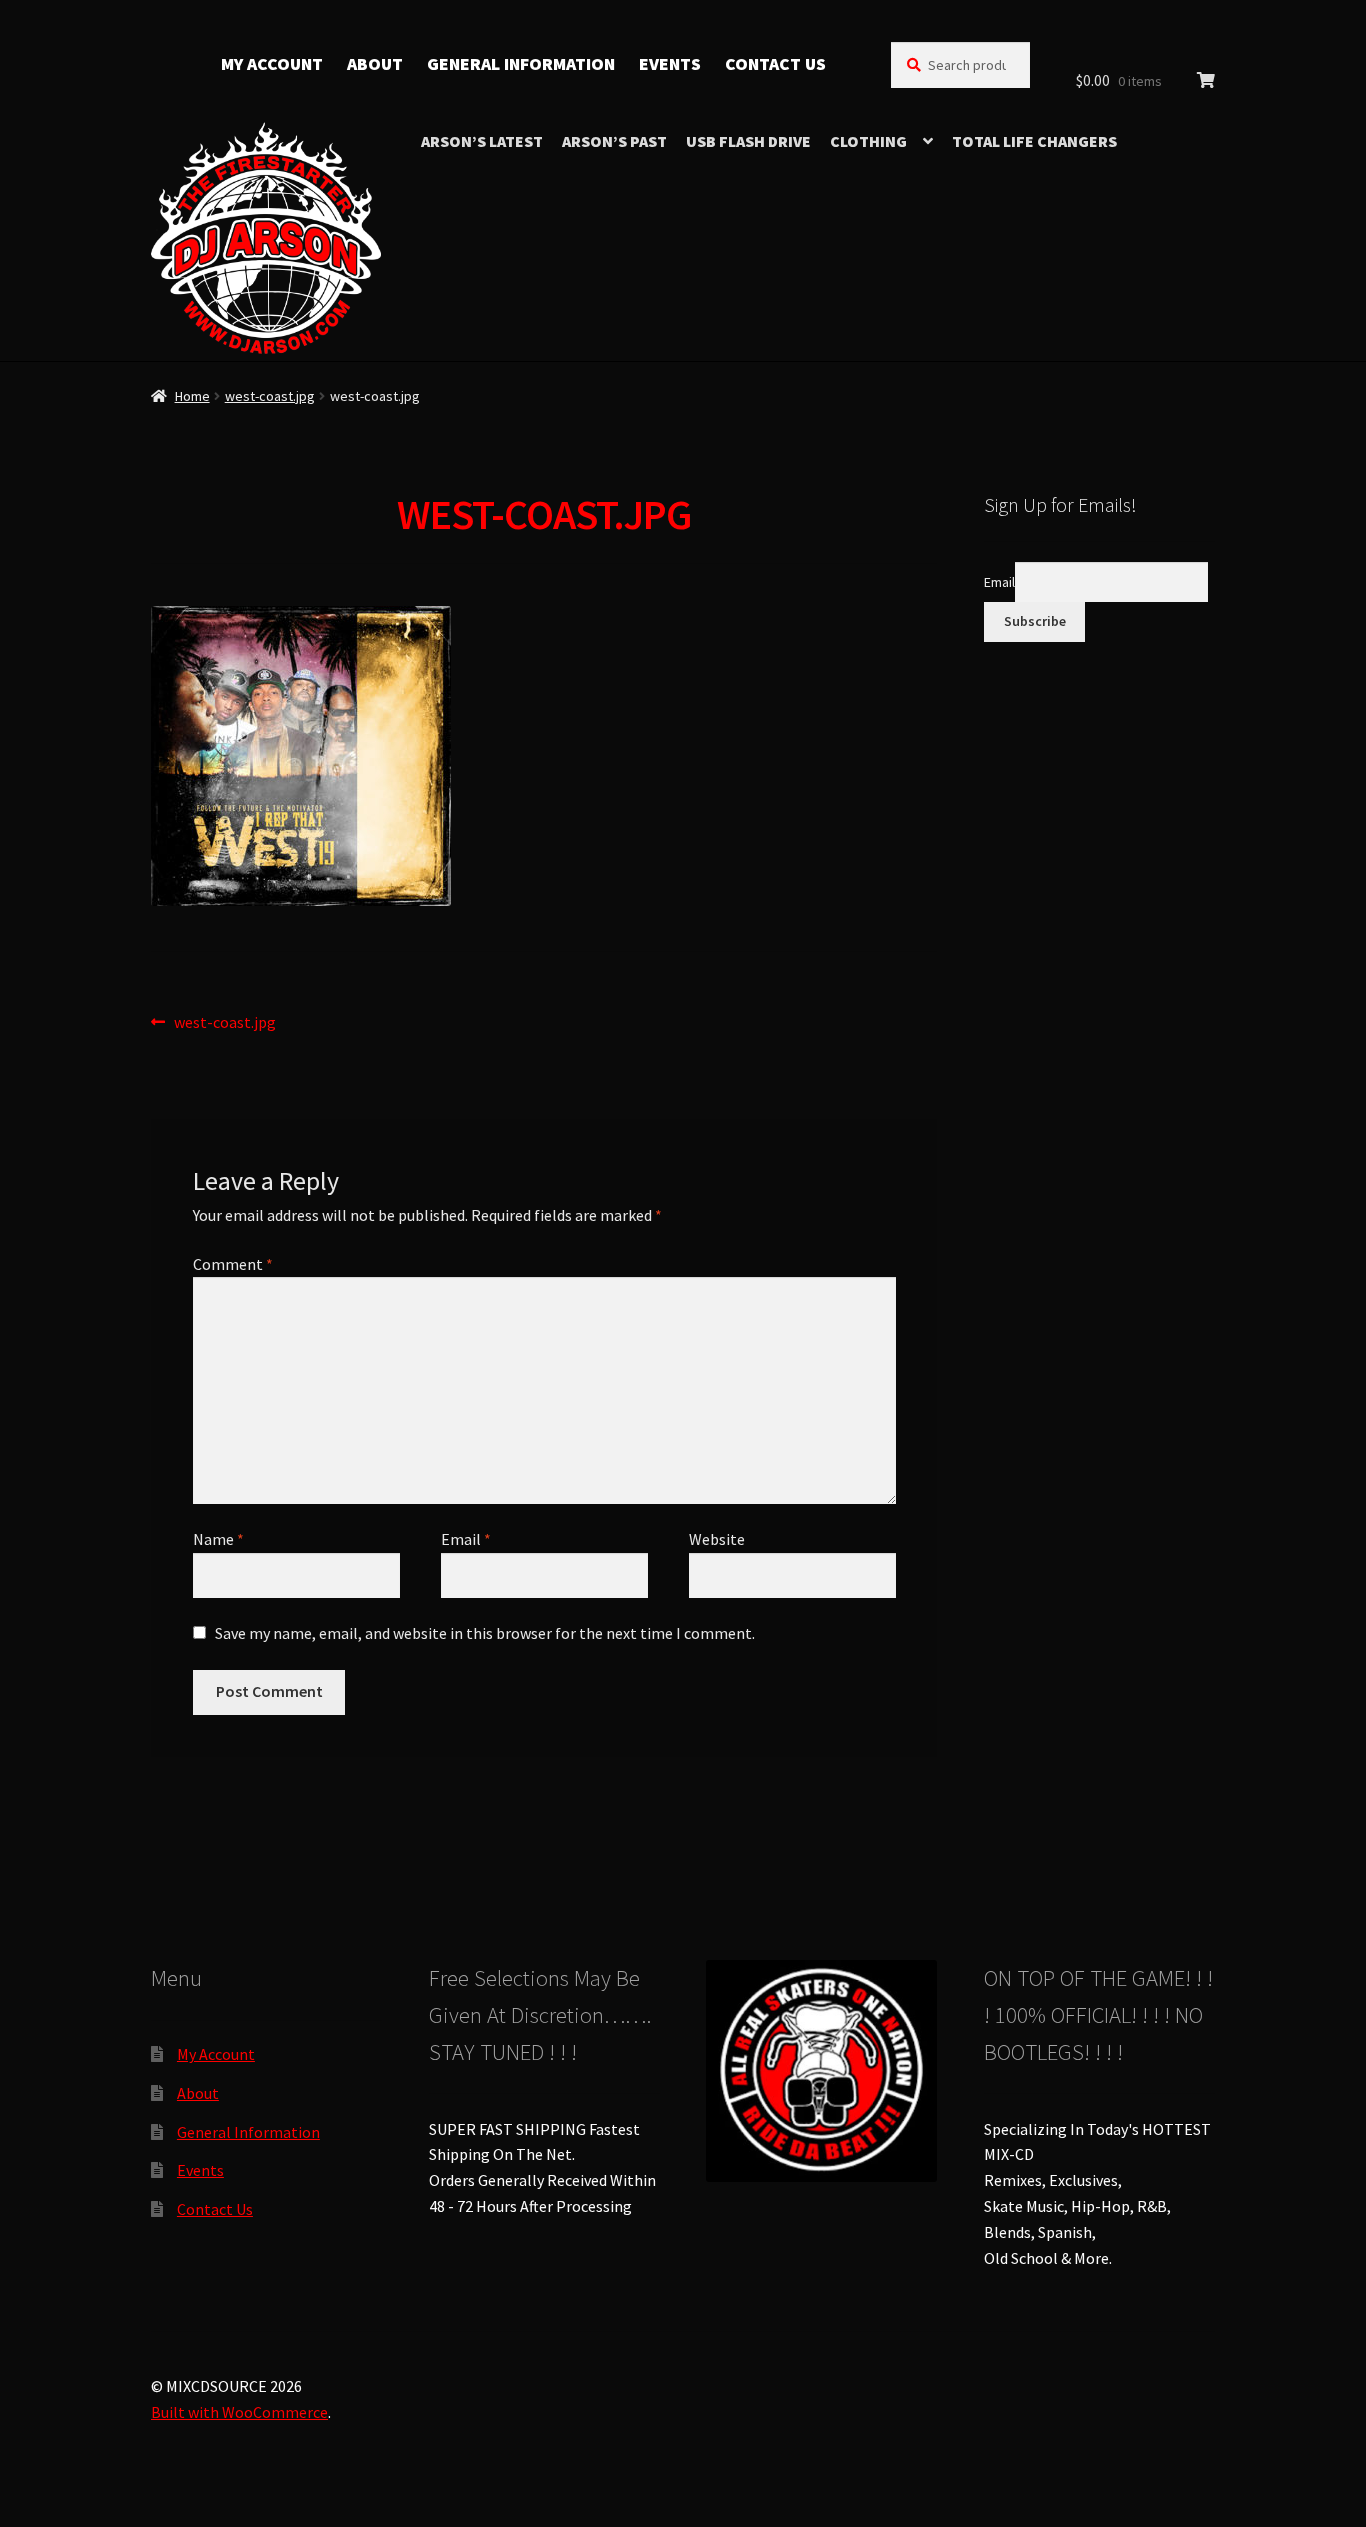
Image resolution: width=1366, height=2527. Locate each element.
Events (670, 64)
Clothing (868, 141)
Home (192, 396)
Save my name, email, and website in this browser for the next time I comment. (485, 1633)
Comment (233, 1264)
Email (466, 1539)
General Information (521, 64)
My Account (272, 64)
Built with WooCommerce (239, 2412)
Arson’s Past (614, 141)
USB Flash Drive (748, 141)
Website (717, 1539)
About (375, 64)
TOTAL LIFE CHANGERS (1034, 141)
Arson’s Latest (482, 141)
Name (218, 1539)
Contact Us (775, 64)
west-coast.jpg (270, 396)
